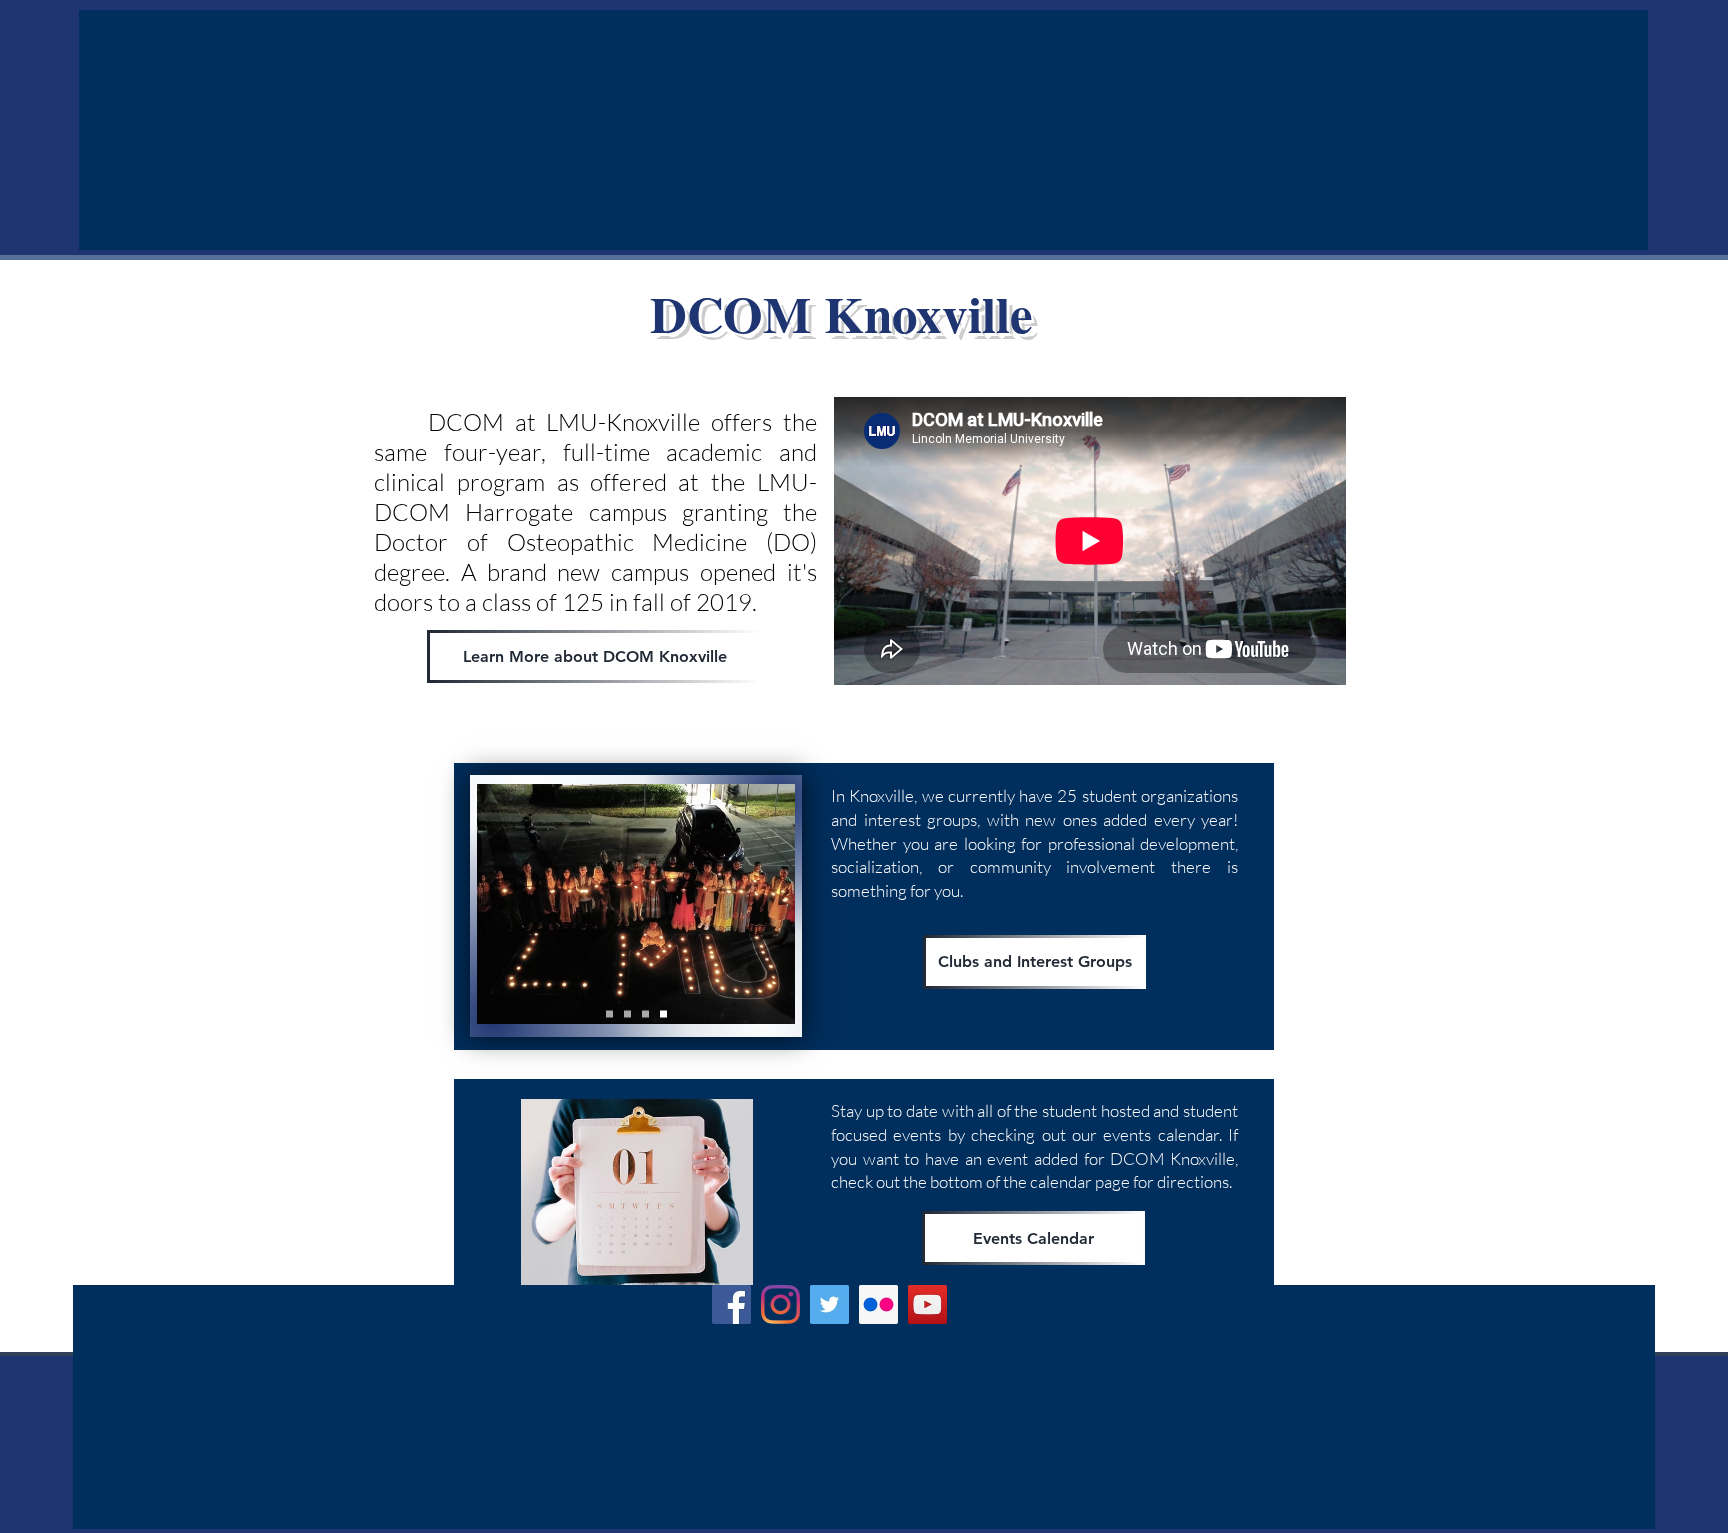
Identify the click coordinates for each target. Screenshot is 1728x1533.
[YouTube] (927, 1304)
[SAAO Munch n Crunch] (645, 1014)
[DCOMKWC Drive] (609, 1014)
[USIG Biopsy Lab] (627, 1014)
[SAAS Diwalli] (663, 1014)
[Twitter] (829, 1304)
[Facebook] (731, 1304)
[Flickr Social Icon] (878, 1304)
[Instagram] (780, 1304)
